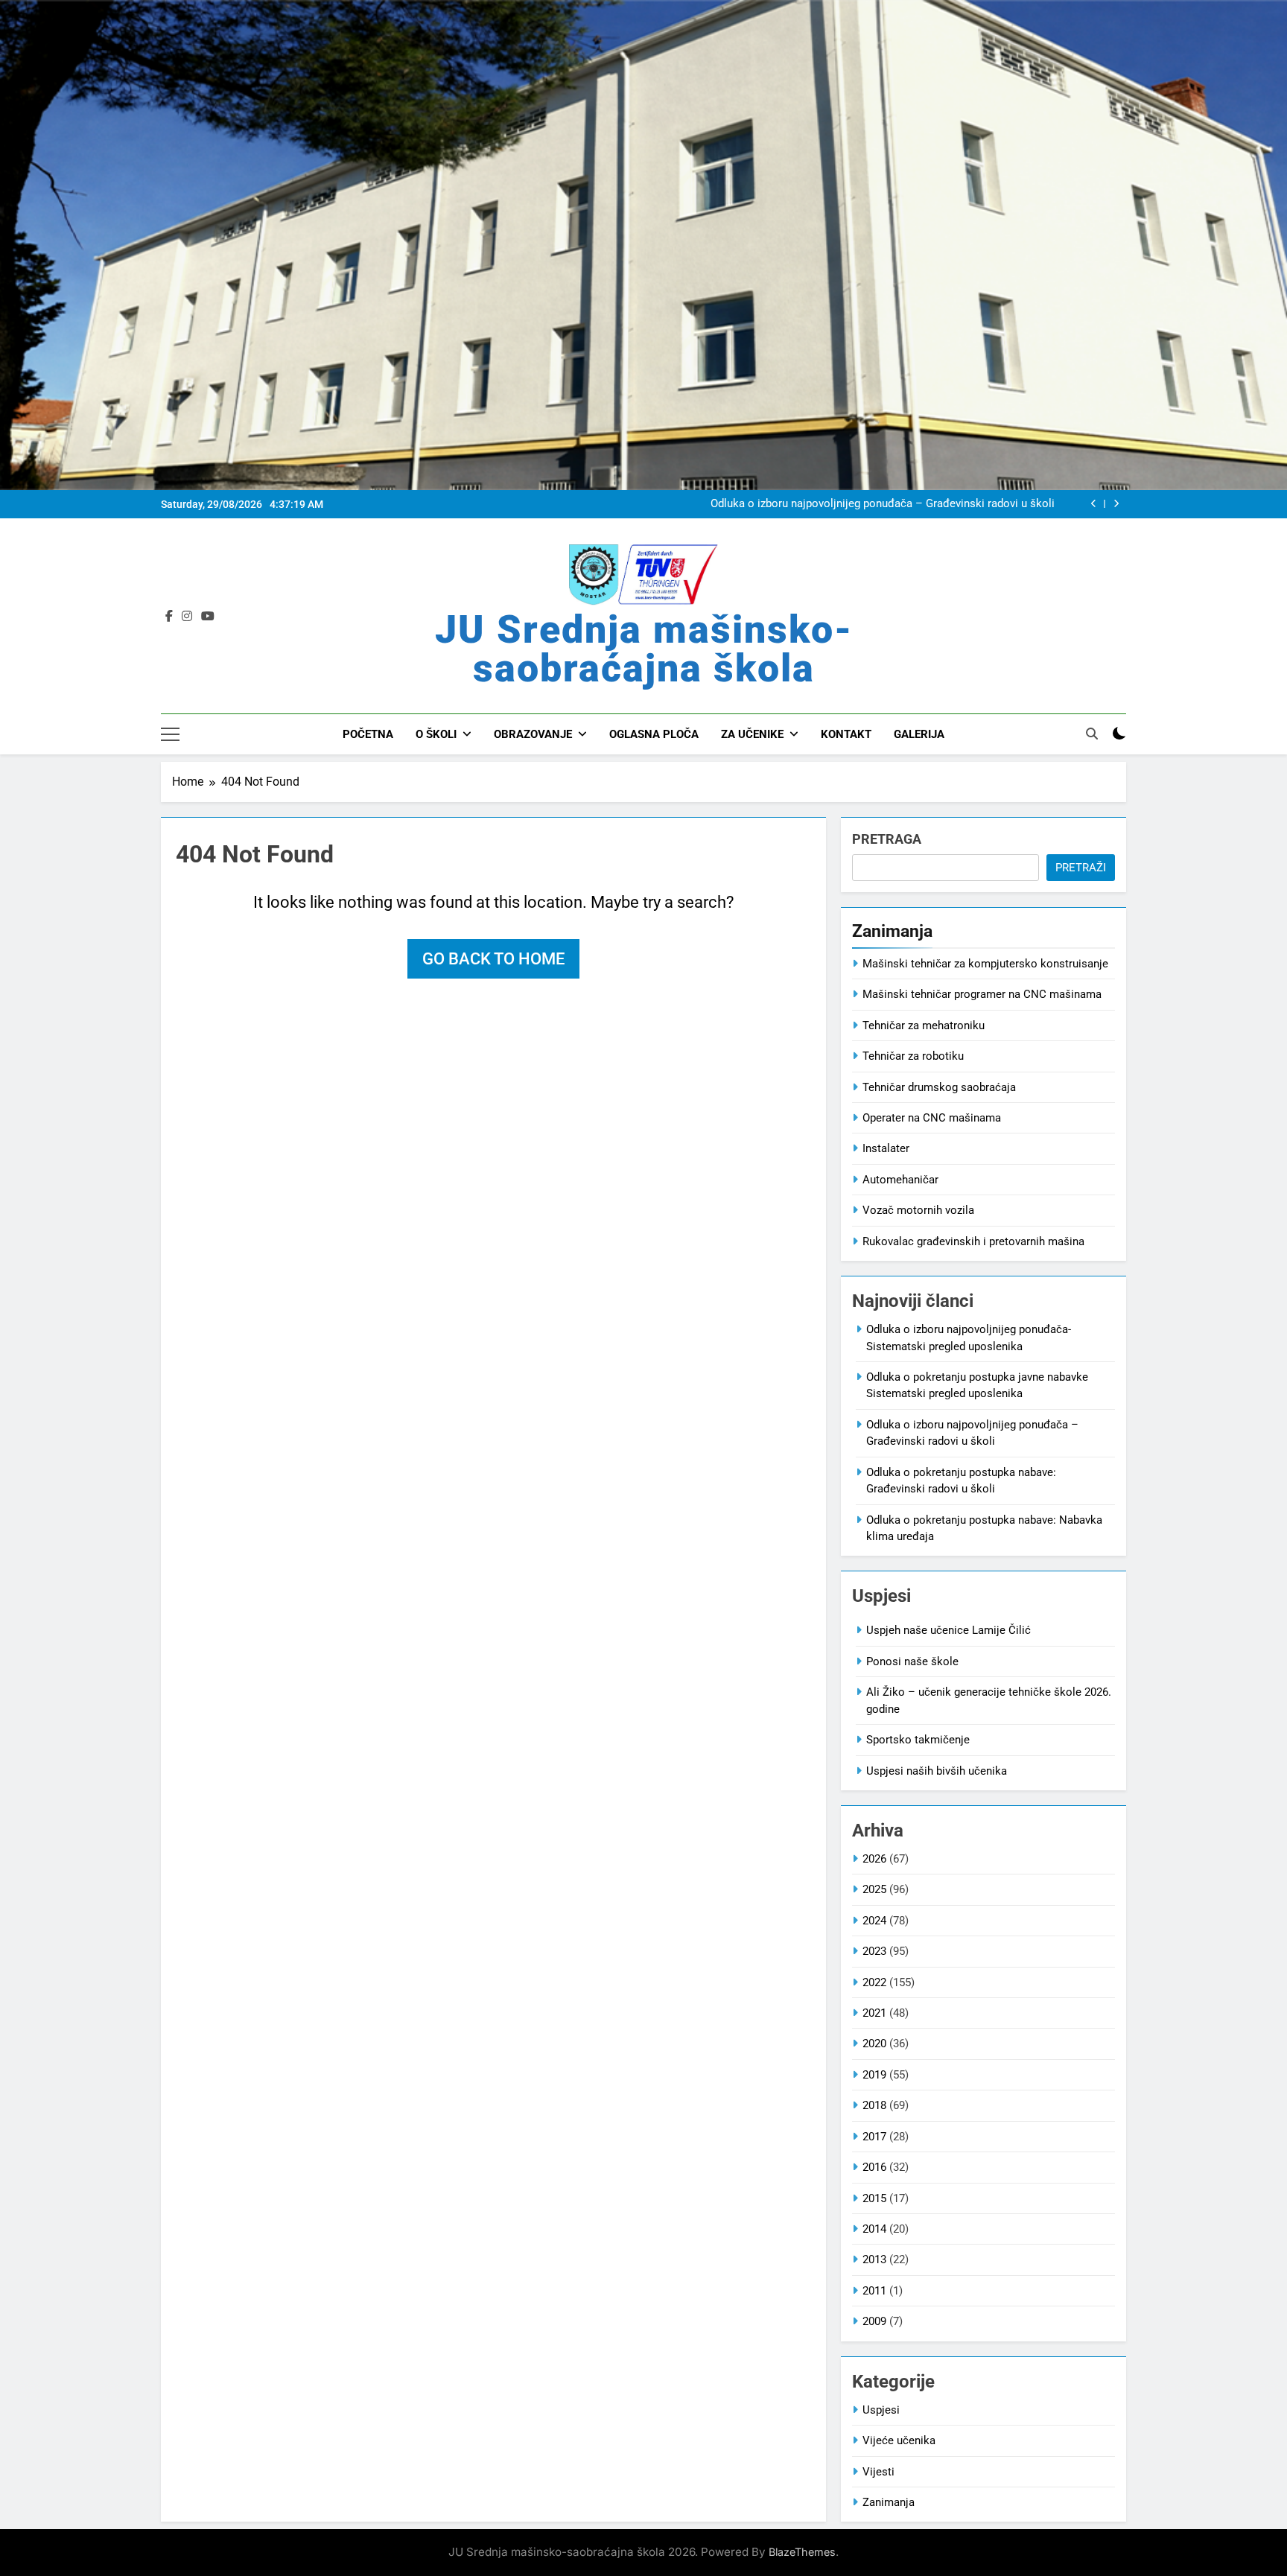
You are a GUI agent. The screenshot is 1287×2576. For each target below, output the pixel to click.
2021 (874, 2013)
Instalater (886, 1148)
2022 (874, 1982)
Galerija (919, 734)
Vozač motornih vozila (918, 1210)
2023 (874, 1951)
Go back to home (493, 959)
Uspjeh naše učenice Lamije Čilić (948, 1630)
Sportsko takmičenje (918, 1740)
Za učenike (752, 734)
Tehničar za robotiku (913, 1056)
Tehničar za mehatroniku (924, 1025)
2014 (874, 2229)
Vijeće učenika (899, 2440)
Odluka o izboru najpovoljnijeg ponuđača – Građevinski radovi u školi (883, 504)
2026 (874, 1859)
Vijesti (878, 2472)
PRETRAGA (887, 839)
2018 (874, 2105)
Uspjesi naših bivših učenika (937, 1771)
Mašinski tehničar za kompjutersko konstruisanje (985, 964)
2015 (874, 2198)
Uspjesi (881, 2410)
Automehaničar (900, 1180)
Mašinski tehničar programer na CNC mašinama (982, 994)
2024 (874, 1921)
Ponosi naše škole (912, 1661)
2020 (874, 2044)
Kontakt (846, 734)
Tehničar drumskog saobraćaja (939, 1087)
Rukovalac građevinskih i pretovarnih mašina (973, 1241)
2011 (874, 2291)
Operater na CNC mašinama (932, 1118)
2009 (874, 2321)
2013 (874, 2259)
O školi (436, 734)
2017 (874, 2137)
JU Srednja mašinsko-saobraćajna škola (644, 649)
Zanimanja (889, 2502)
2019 (874, 2075)
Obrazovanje (533, 734)
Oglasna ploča (654, 734)
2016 (874, 2167)
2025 (874, 1889)
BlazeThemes (802, 2552)
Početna (368, 734)
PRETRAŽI (1081, 868)
